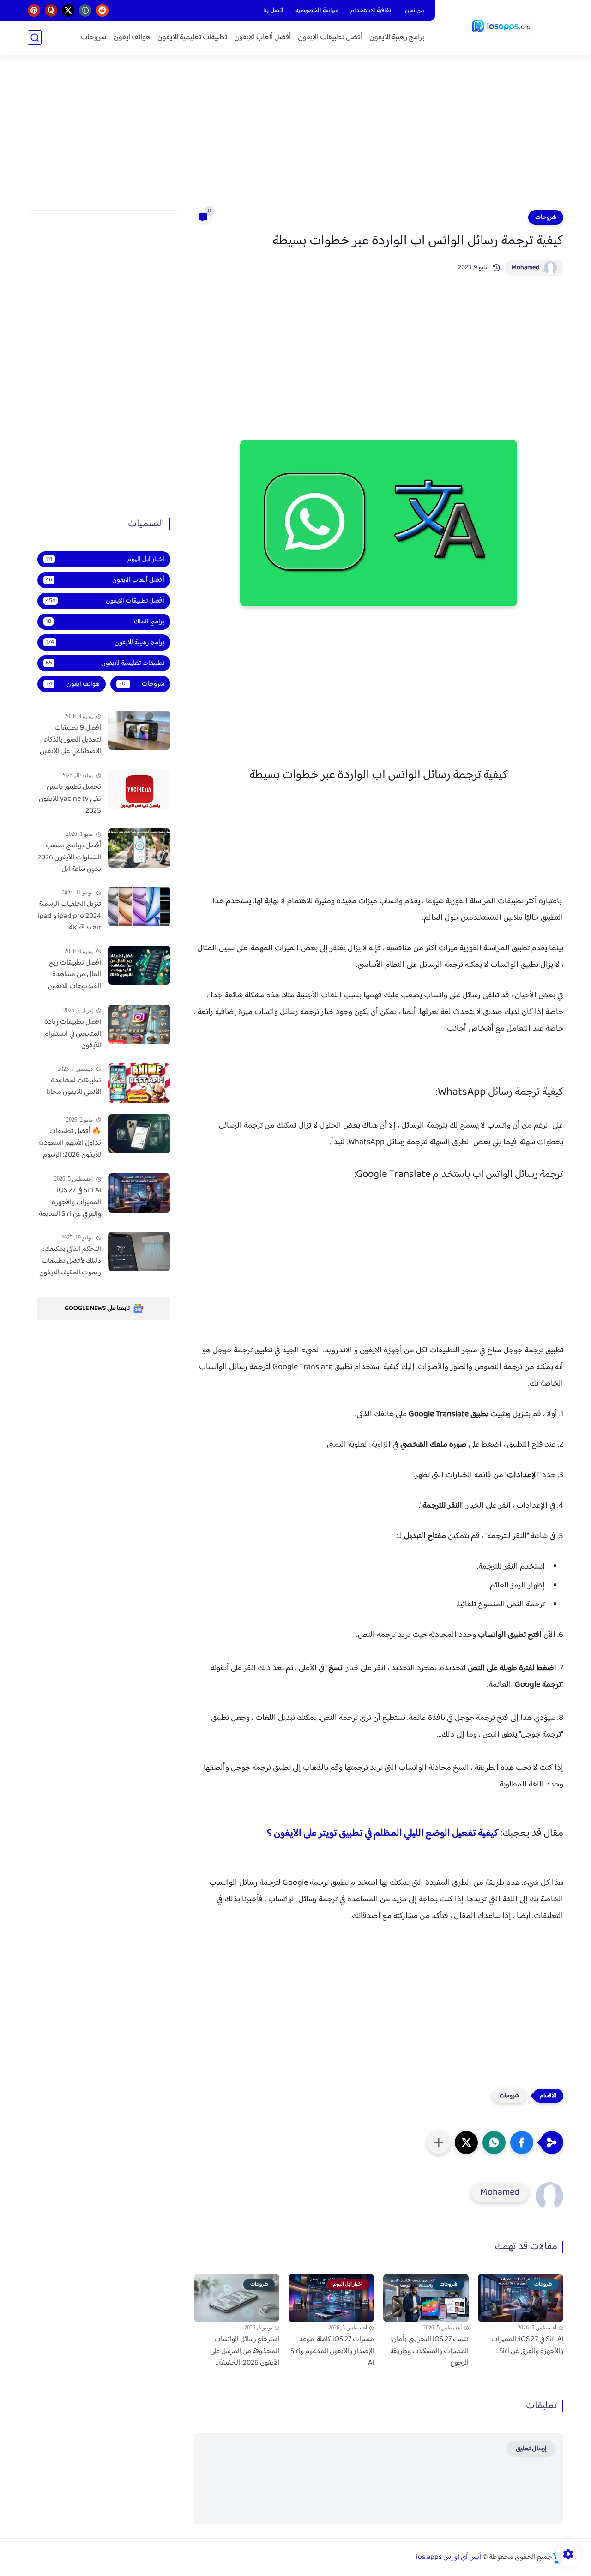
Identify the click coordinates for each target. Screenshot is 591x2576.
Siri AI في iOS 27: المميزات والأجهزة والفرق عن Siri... (527, 2345)
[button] (522, 2142)
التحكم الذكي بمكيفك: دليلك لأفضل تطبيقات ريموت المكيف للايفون (70, 1261)
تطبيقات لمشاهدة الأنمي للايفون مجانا (74, 1087)
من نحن (415, 11)
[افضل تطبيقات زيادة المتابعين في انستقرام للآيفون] (139, 1024)
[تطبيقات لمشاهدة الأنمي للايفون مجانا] (139, 1083)
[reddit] (102, 10)
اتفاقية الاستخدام (372, 11)
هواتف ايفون (132, 38)
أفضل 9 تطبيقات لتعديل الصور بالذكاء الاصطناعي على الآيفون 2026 (70, 740)
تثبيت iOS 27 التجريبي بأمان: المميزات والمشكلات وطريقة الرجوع (429, 2351)
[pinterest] (34, 10)
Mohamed (525, 268)
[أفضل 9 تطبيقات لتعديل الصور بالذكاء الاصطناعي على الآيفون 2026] (139, 730)
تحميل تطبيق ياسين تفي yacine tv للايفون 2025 (70, 799)
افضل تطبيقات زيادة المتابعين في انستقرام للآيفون (73, 1034)
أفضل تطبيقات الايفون (330, 38)
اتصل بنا (273, 11)
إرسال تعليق (531, 2449)
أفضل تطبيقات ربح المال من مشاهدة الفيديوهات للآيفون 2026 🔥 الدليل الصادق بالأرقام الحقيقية (75, 975)
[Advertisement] (295, 139)
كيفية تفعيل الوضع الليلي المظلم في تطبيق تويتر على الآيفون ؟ (383, 1834)
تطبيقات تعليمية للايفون (192, 38)
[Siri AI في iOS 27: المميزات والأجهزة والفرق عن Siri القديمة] (139, 1193)
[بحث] (35, 38)
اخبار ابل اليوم (105, 559)
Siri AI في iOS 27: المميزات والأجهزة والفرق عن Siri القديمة (70, 1203)
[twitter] (68, 10)
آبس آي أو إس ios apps (449, 2557)
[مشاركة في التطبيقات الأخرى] (439, 2142)
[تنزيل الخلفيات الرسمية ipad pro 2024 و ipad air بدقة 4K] (139, 907)
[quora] (51, 10)
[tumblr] (85, 10)
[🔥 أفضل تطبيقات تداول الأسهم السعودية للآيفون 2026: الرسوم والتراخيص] (139, 1134)
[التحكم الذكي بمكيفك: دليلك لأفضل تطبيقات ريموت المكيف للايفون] (139, 1252)
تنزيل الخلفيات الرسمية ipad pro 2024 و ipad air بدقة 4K (69, 916)
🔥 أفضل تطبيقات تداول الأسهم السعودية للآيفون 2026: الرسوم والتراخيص (70, 1144)
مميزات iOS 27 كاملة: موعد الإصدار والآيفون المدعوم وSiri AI (332, 2351)
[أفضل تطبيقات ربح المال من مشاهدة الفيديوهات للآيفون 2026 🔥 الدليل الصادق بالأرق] (139, 965)
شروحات (94, 38)
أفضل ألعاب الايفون (262, 38)
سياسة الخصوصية (317, 11)
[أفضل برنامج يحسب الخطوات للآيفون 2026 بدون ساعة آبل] (139, 848)
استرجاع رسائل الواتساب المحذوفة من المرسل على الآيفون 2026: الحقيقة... (245, 2351)
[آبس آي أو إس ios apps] (501, 27)
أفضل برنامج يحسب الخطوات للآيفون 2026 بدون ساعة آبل (69, 858)
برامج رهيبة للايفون (397, 38)
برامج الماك (105, 622)
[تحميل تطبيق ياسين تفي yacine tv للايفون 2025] (139, 789)
